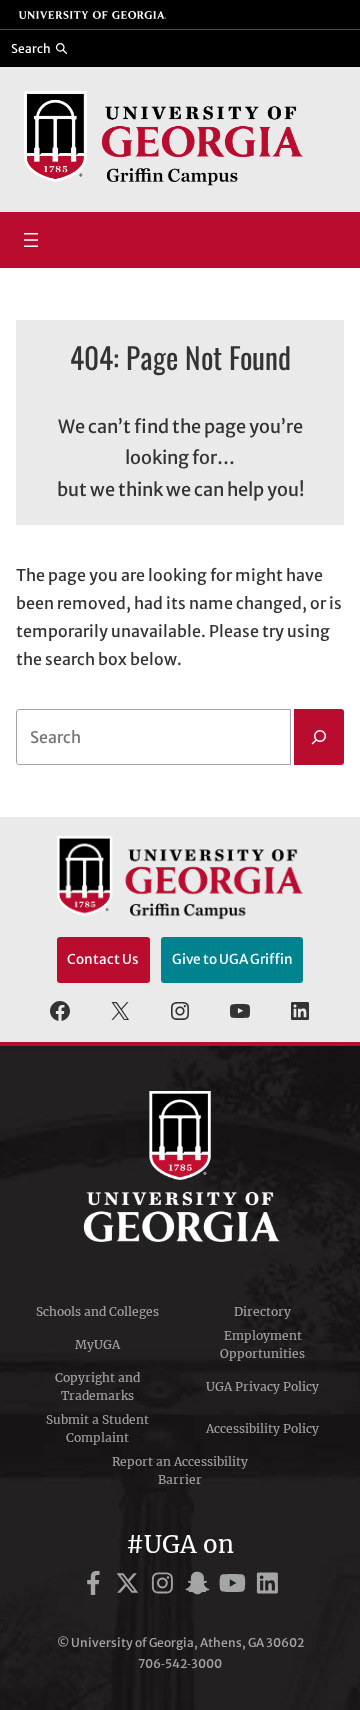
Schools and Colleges (97, 1311)
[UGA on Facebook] (96, 1586)
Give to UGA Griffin (232, 959)
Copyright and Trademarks (97, 1386)
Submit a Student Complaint (97, 1428)
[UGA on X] (130, 1586)
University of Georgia (180, 1167)
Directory (262, 1311)
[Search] (319, 737)
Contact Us (103, 959)
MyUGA (97, 1344)
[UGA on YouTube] (235, 1586)
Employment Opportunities (262, 1344)
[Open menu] (31, 240)
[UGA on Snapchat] (200, 1586)
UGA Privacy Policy (262, 1386)
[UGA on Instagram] (165, 1586)
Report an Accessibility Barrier (180, 1470)
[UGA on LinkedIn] (267, 1586)
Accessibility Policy (262, 1428)
